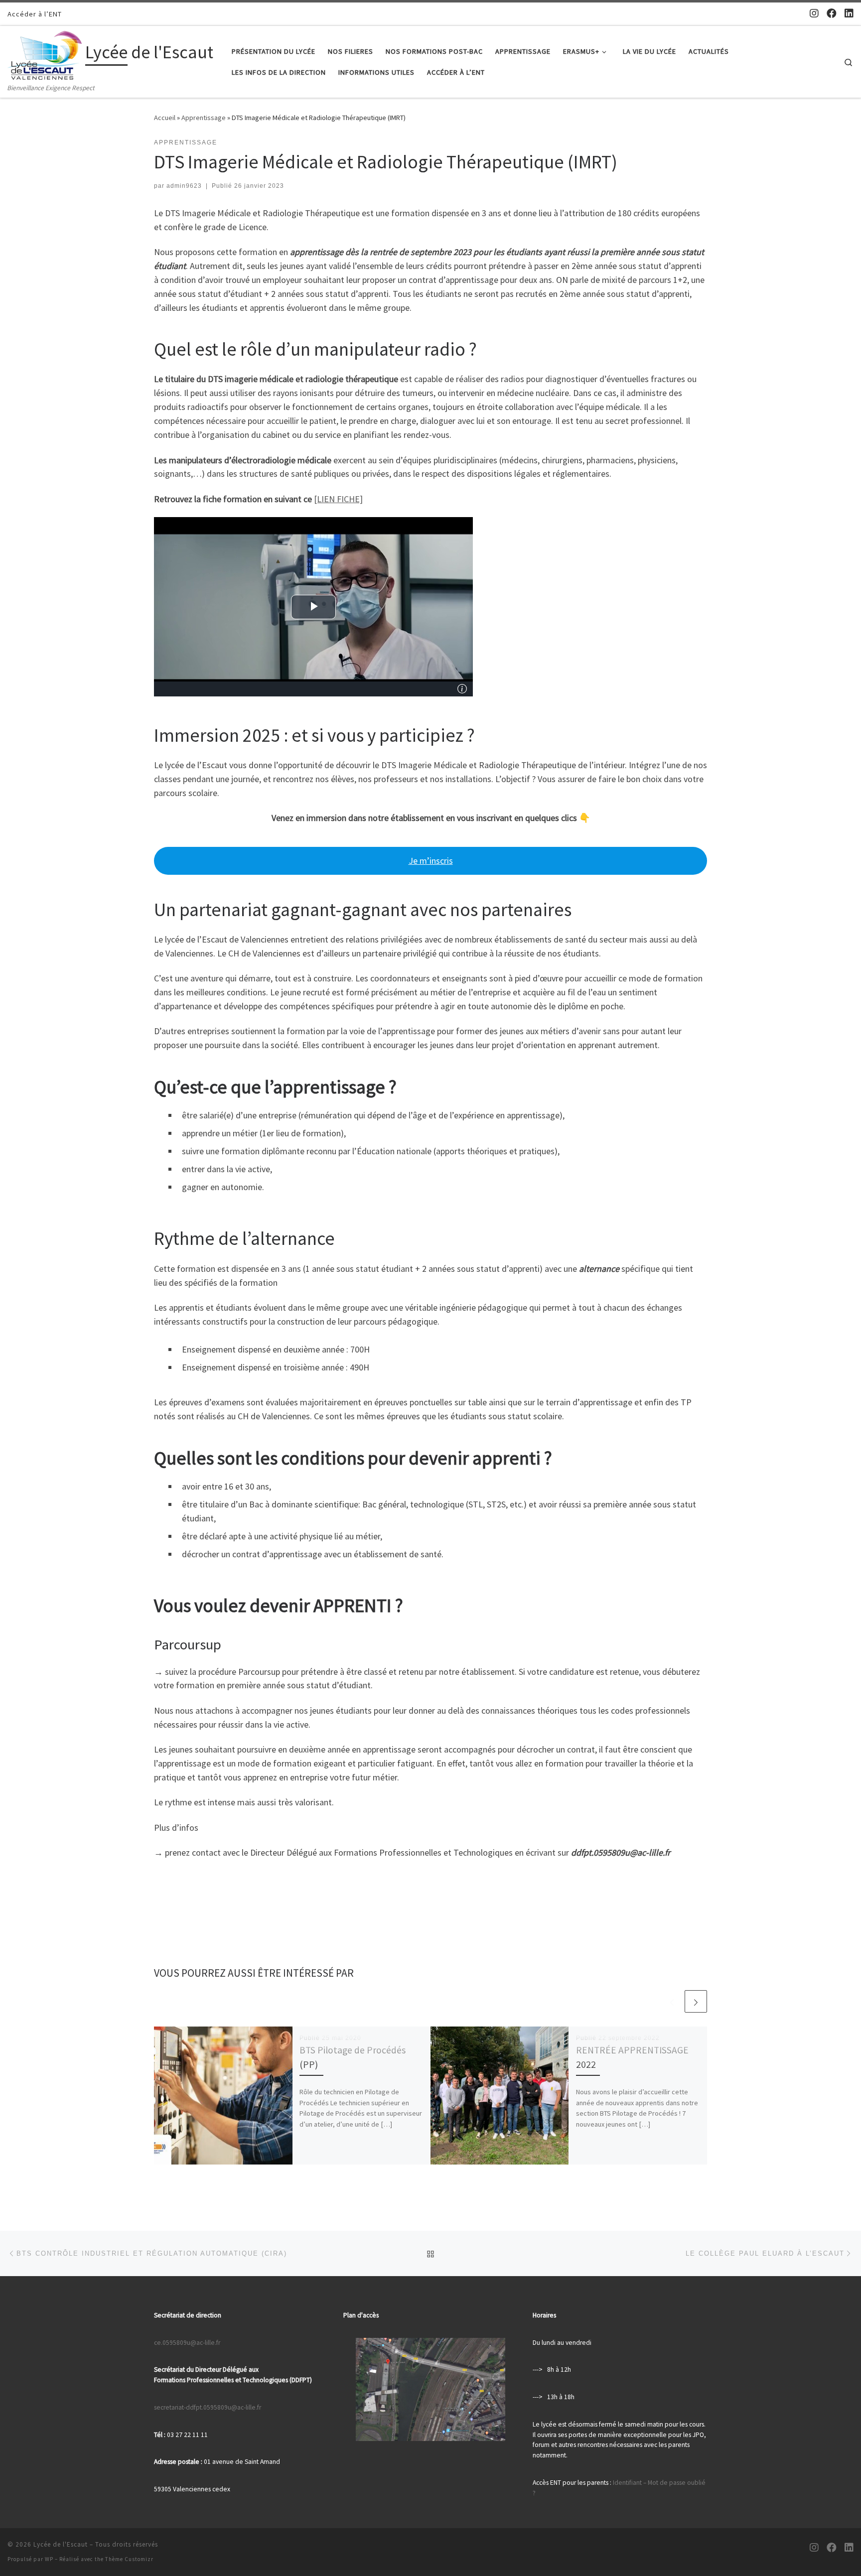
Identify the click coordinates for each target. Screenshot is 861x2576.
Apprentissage (204, 118)
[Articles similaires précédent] (672, 2001)
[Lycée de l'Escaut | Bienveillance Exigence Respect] (45, 54)
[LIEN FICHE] (338, 499)
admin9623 (184, 186)
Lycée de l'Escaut (61, 2544)
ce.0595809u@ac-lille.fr (187, 2343)
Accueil (165, 118)
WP (49, 2559)
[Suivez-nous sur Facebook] (832, 13)
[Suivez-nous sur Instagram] (814, 13)
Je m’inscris (431, 861)
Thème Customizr (129, 2559)
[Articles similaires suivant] (696, 2001)
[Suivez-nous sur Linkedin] (849, 13)
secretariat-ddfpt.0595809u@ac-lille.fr (208, 2407)
